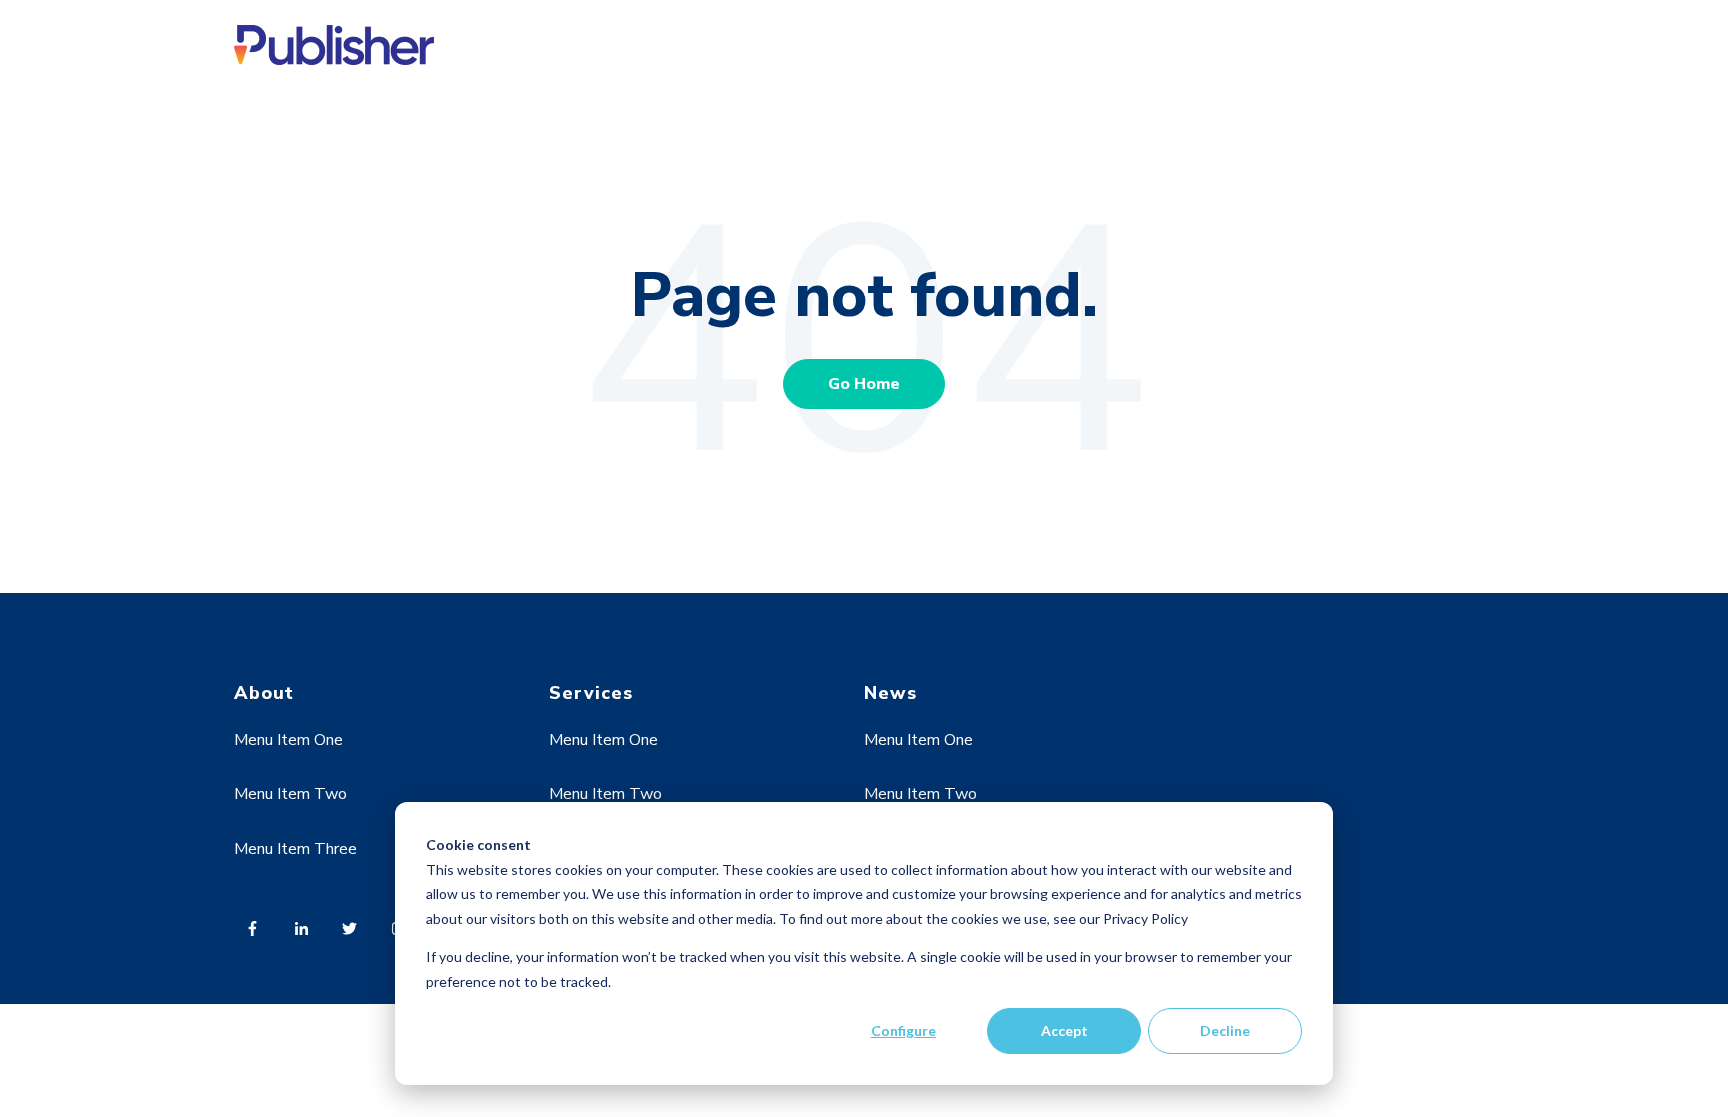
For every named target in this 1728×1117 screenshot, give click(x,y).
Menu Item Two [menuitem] (290, 794)
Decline (1225, 1030)
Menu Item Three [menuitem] (295, 849)
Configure (903, 1030)
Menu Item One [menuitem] (288, 740)
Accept (1064, 1030)
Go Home (864, 384)
